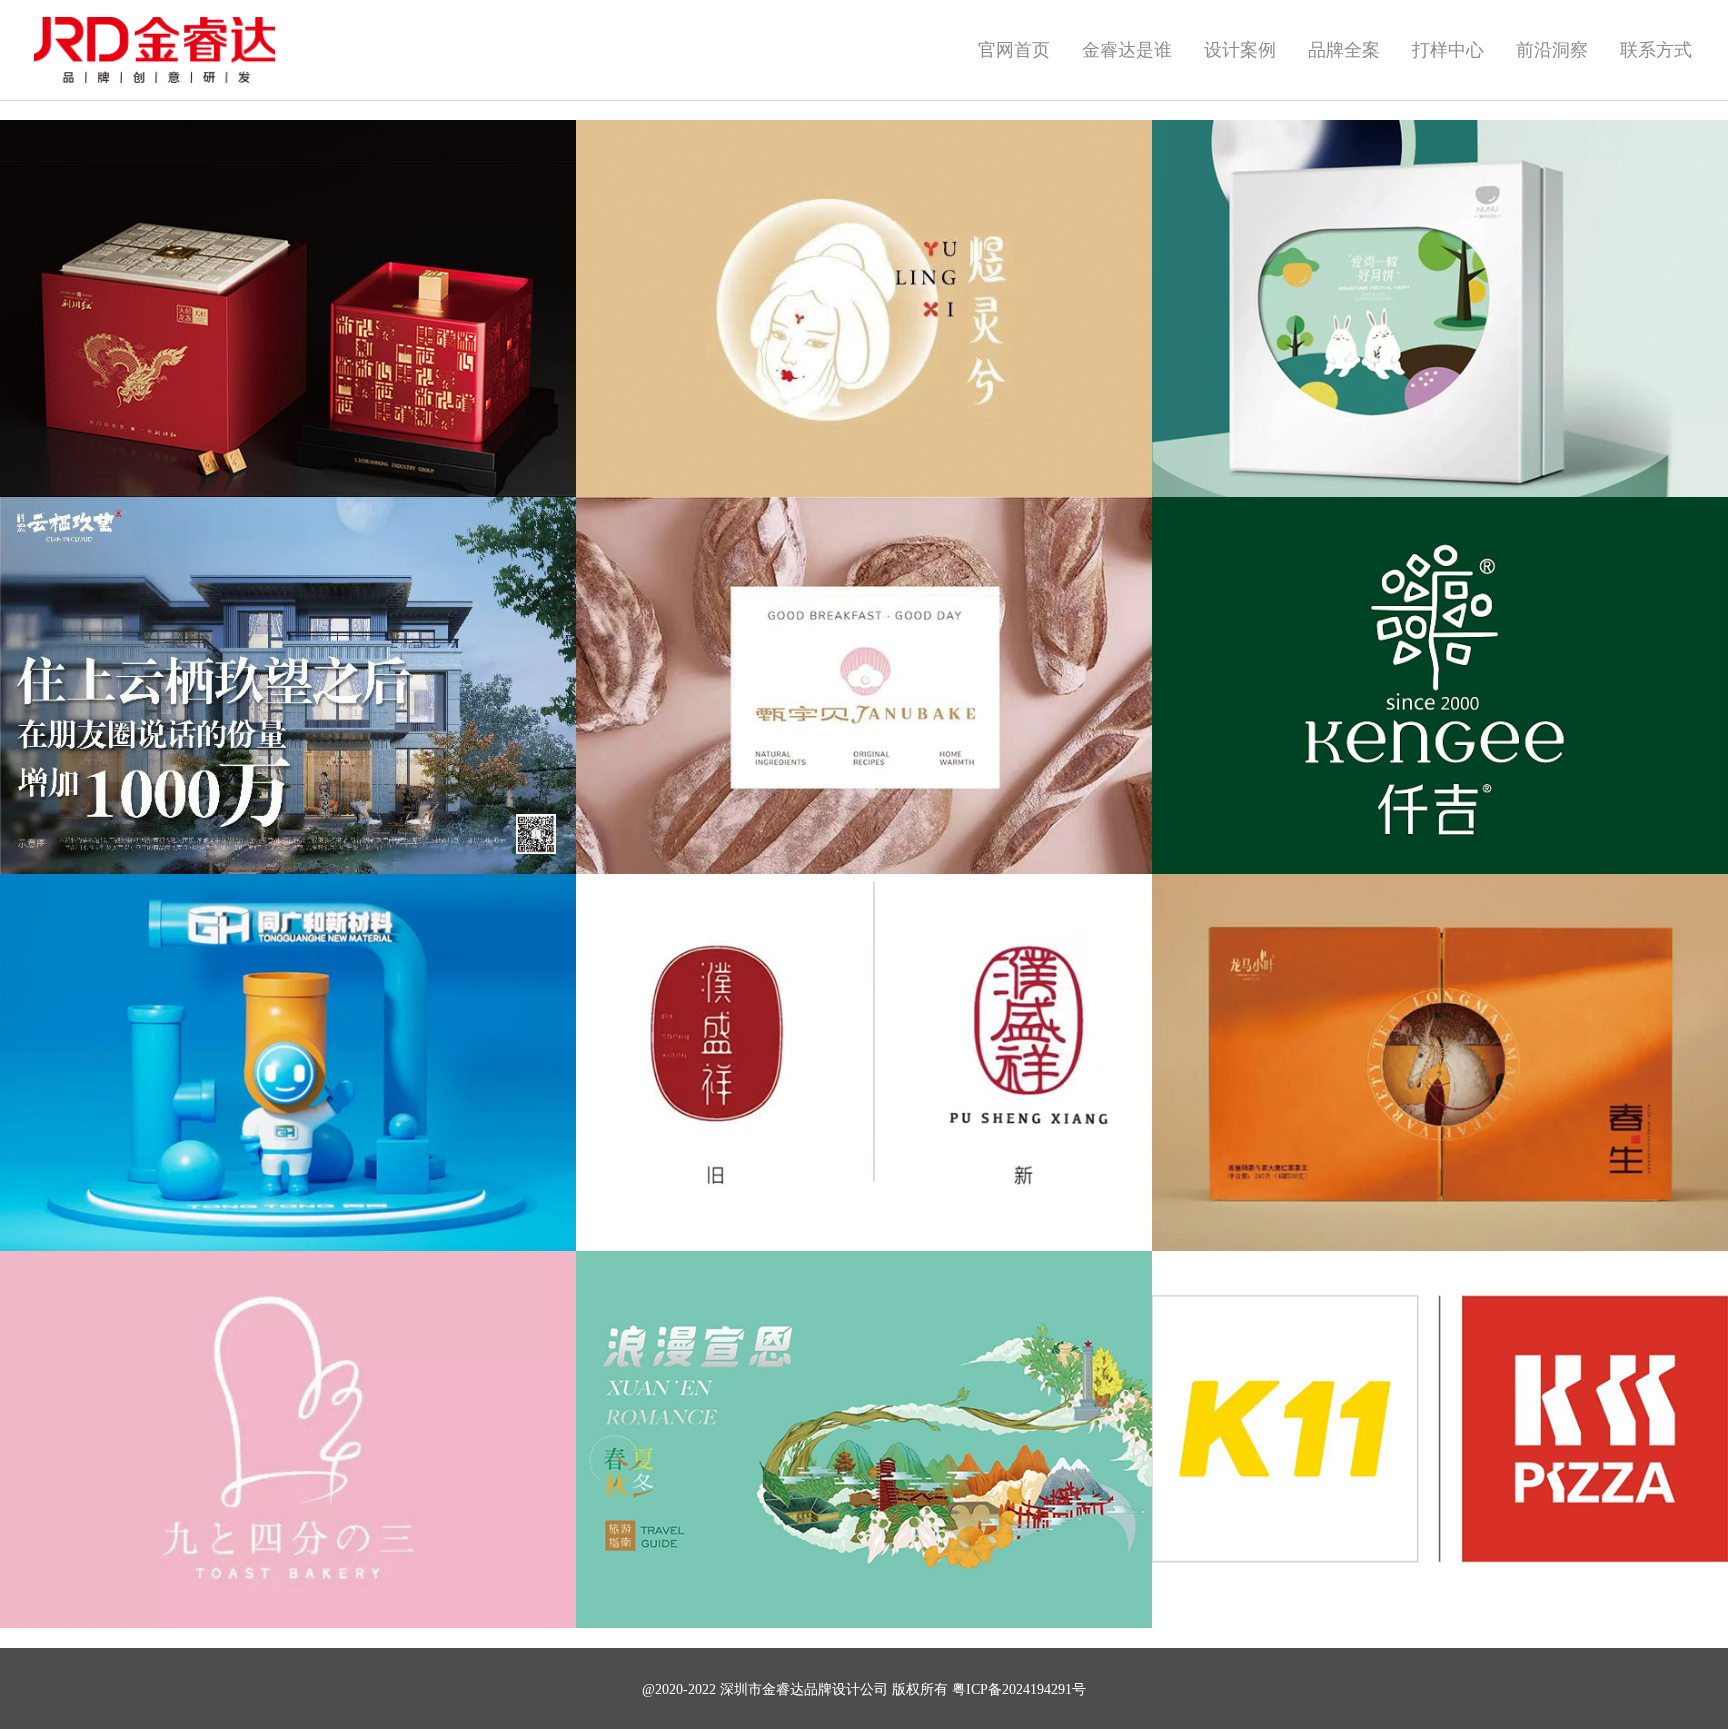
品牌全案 (1344, 50)
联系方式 (1656, 50)
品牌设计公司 (846, 1689)
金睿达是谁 (1127, 50)
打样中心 (1448, 50)
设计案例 (1240, 50)
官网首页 (1014, 50)
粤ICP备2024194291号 (1019, 1689)
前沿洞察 (1552, 50)
